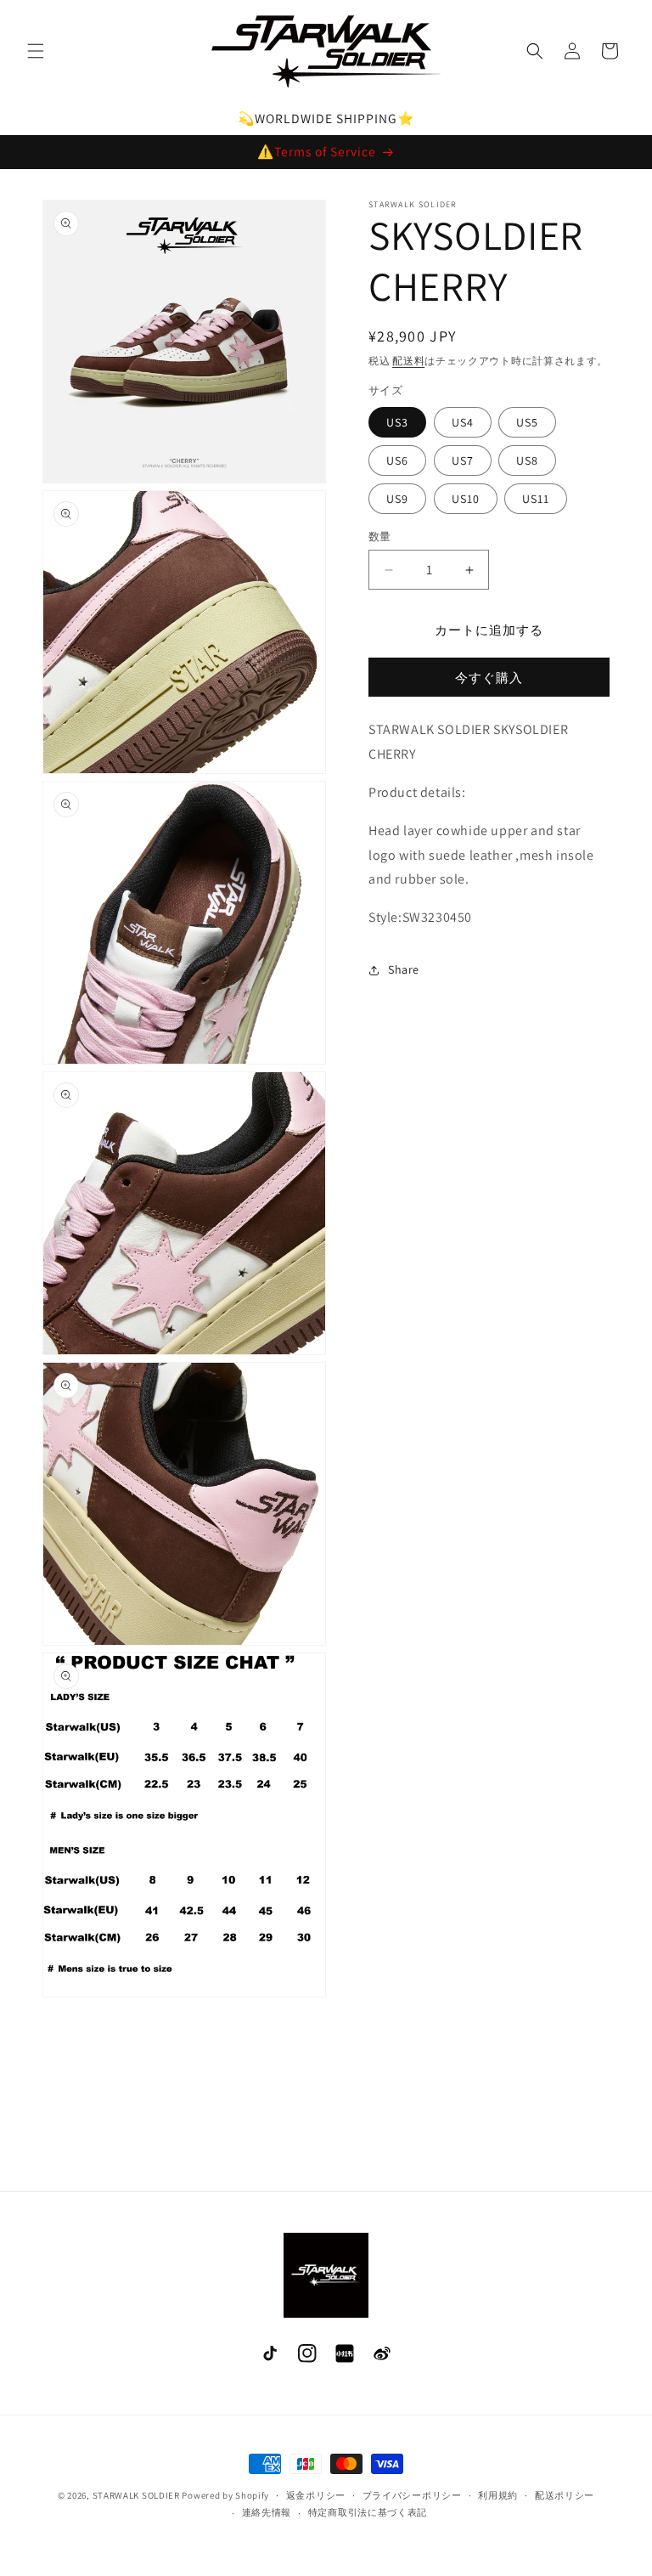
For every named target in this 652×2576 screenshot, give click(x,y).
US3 (397, 422)
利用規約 (498, 2495)
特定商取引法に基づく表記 (368, 2512)
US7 (463, 460)
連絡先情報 (267, 2512)
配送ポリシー (565, 2495)
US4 (463, 422)
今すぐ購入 (489, 678)
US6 (397, 460)
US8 (527, 460)
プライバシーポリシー (412, 2495)
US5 (527, 422)
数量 (380, 537)
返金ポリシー (316, 2495)
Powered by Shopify (225, 2495)
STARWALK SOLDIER (136, 2495)
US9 (397, 499)
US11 (536, 499)
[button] (36, 51)
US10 (466, 499)
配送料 (408, 361)
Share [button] (404, 969)
